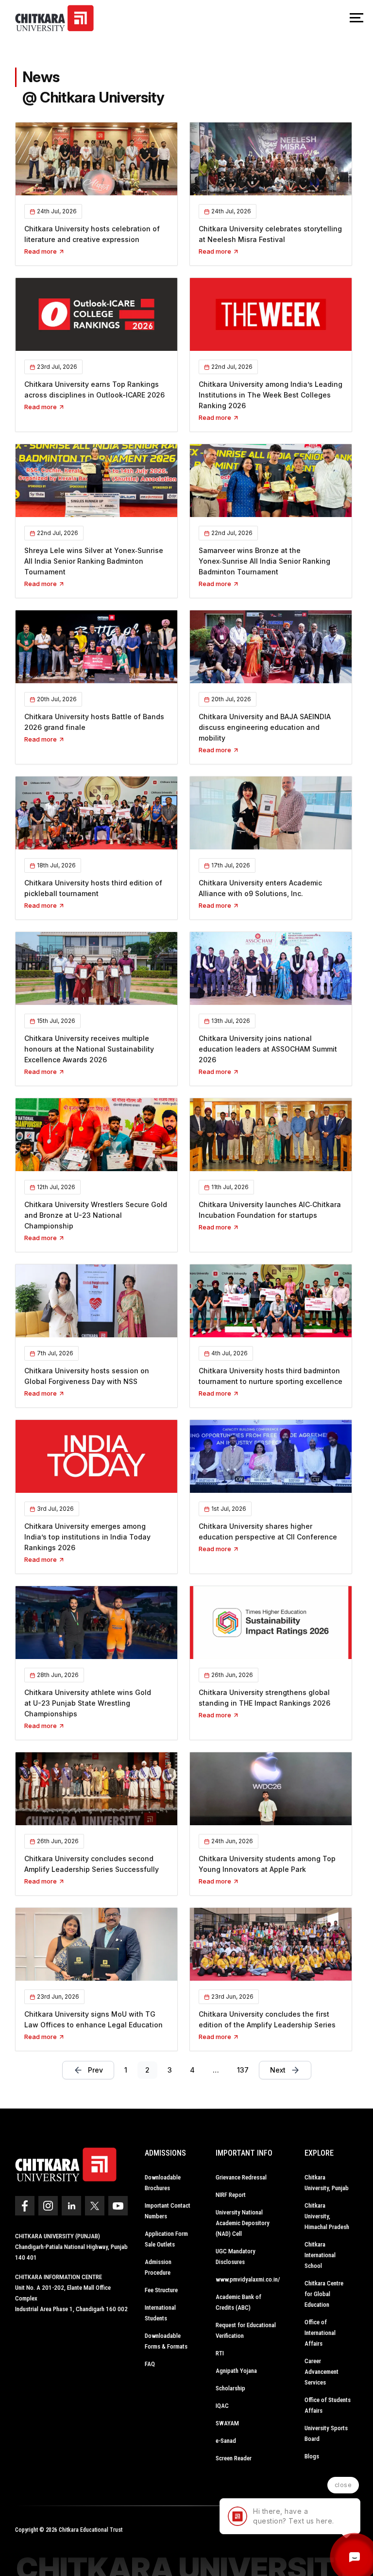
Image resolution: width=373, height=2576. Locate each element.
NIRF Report (231, 2195)
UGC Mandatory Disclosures (236, 2256)
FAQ (150, 2364)
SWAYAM (227, 2423)
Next (278, 2070)
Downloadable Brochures (163, 2183)
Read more (41, 251)
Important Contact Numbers (168, 2211)
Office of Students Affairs (328, 2405)
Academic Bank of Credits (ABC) (238, 2302)
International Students (160, 2313)
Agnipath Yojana (236, 2371)
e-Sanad (226, 2441)
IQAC (222, 2406)
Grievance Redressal (241, 2177)
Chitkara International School (320, 2255)
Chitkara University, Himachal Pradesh (327, 2216)
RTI (220, 2353)
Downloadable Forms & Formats (166, 2341)
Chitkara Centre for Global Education (324, 2294)
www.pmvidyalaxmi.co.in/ (248, 2279)
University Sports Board (326, 2433)
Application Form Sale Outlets (166, 2239)
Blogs (312, 2456)
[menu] (356, 18)
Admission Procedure (158, 2267)
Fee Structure (161, 2290)
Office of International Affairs (320, 2333)
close (343, 2485)
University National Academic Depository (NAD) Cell (243, 2223)
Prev (95, 2070)
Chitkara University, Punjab (327, 2183)
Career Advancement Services (322, 2372)
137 (243, 2070)
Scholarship (230, 2388)
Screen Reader (234, 2458)
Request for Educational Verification (246, 2330)
